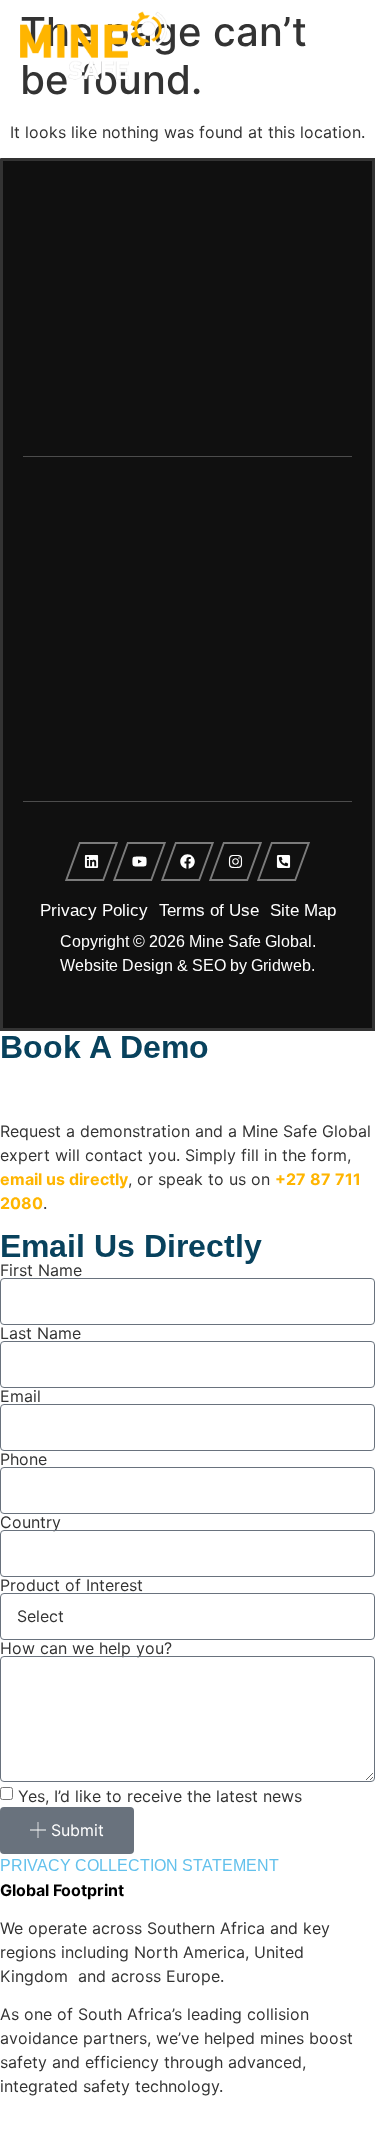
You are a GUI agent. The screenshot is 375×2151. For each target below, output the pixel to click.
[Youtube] (140, 861)
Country (30, 1522)
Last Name (40, 1333)
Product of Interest (71, 1585)
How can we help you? (86, 1648)
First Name (41, 1270)
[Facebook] (188, 861)
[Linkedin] (92, 861)
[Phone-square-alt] (284, 861)
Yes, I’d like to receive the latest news (160, 1795)
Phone (23, 1459)
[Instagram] (236, 861)
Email (20, 1396)
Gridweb (281, 965)
